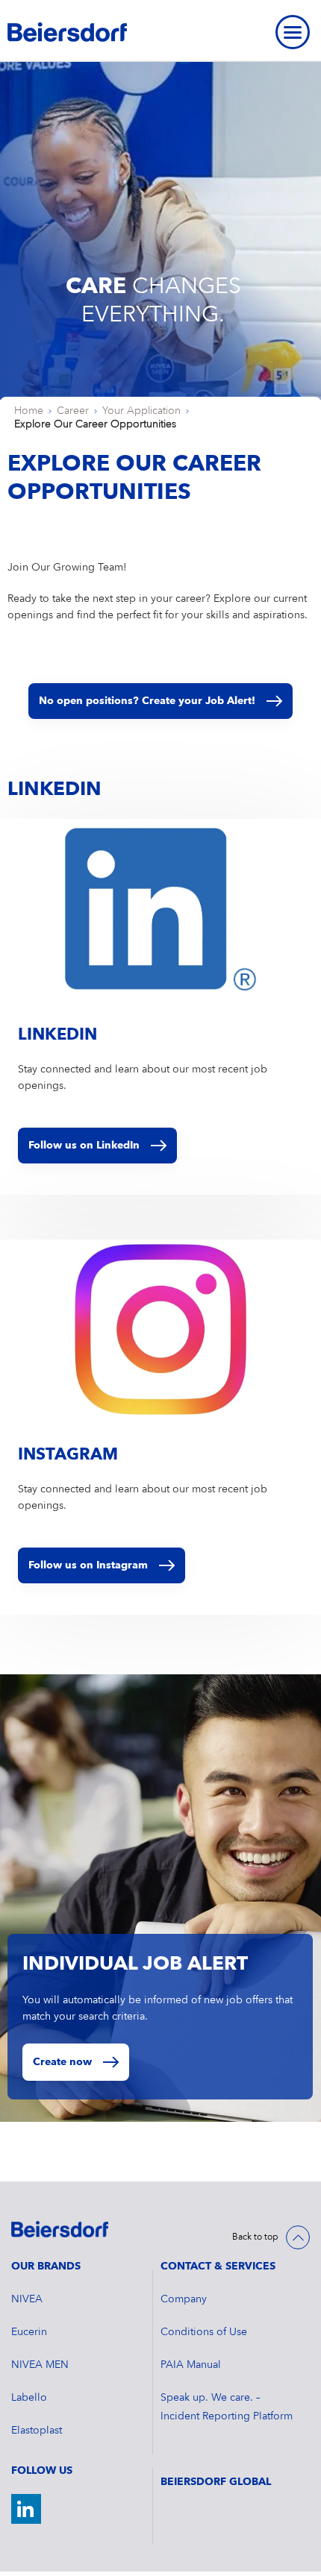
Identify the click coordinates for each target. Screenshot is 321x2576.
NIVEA (27, 2299)
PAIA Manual (191, 2365)
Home (29, 411)
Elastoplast (37, 2431)
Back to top (255, 2237)
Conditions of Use (204, 2332)
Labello (29, 2398)
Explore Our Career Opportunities (95, 424)
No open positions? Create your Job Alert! (147, 701)
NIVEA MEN (40, 2365)
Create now (62, 2062)
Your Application (141, 411)
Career (73, 411)
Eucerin (29, 2332)
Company (184, 2299)
